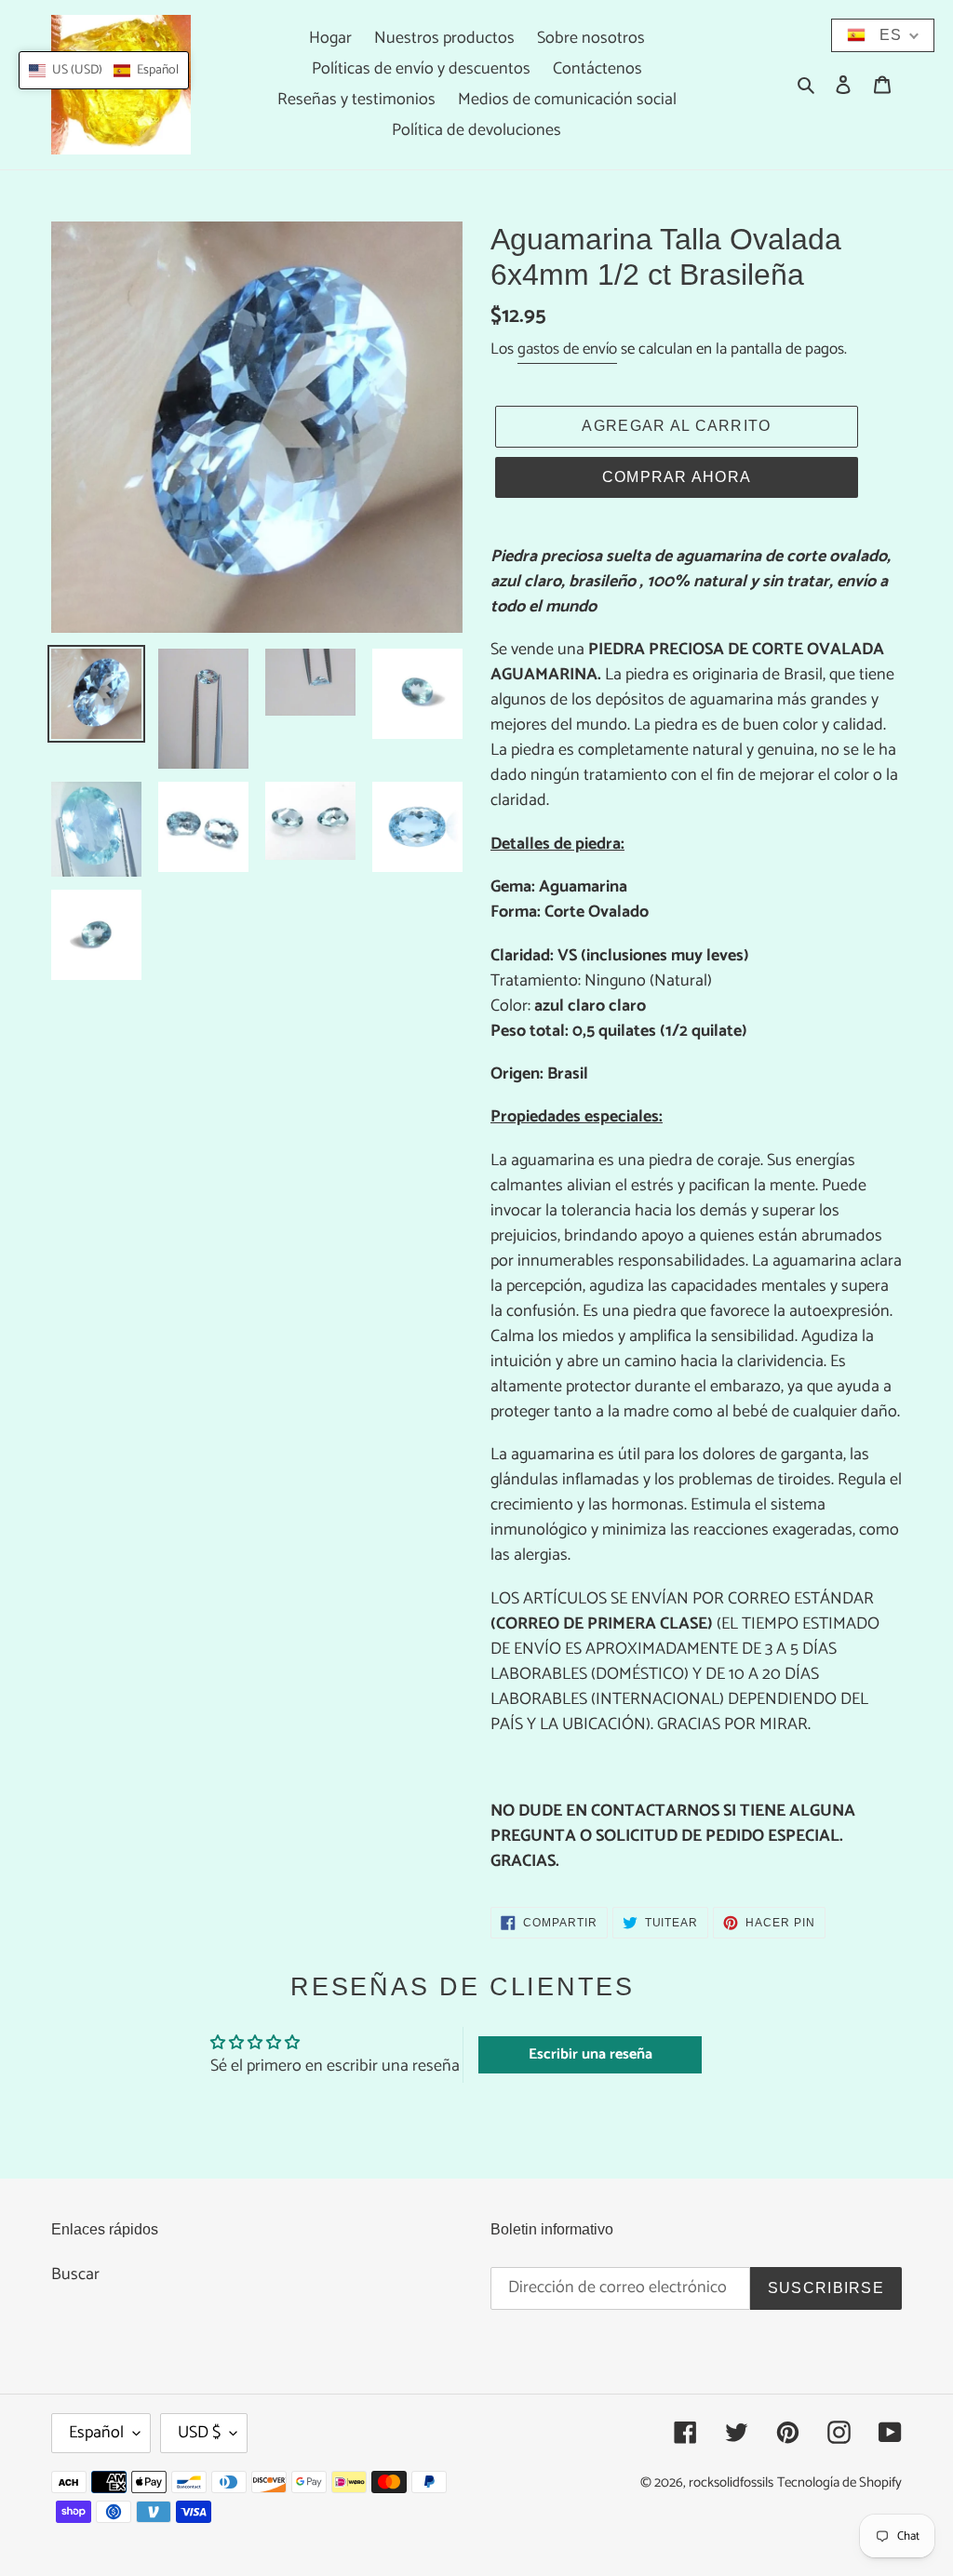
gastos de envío (567, 349)
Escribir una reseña (591, 2054)
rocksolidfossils (731, 2483)
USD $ (199, 2433)
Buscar (75, 2274)
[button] (104, 70)
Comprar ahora (677, 477)
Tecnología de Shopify (839, 2483)
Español (96, 2433)
